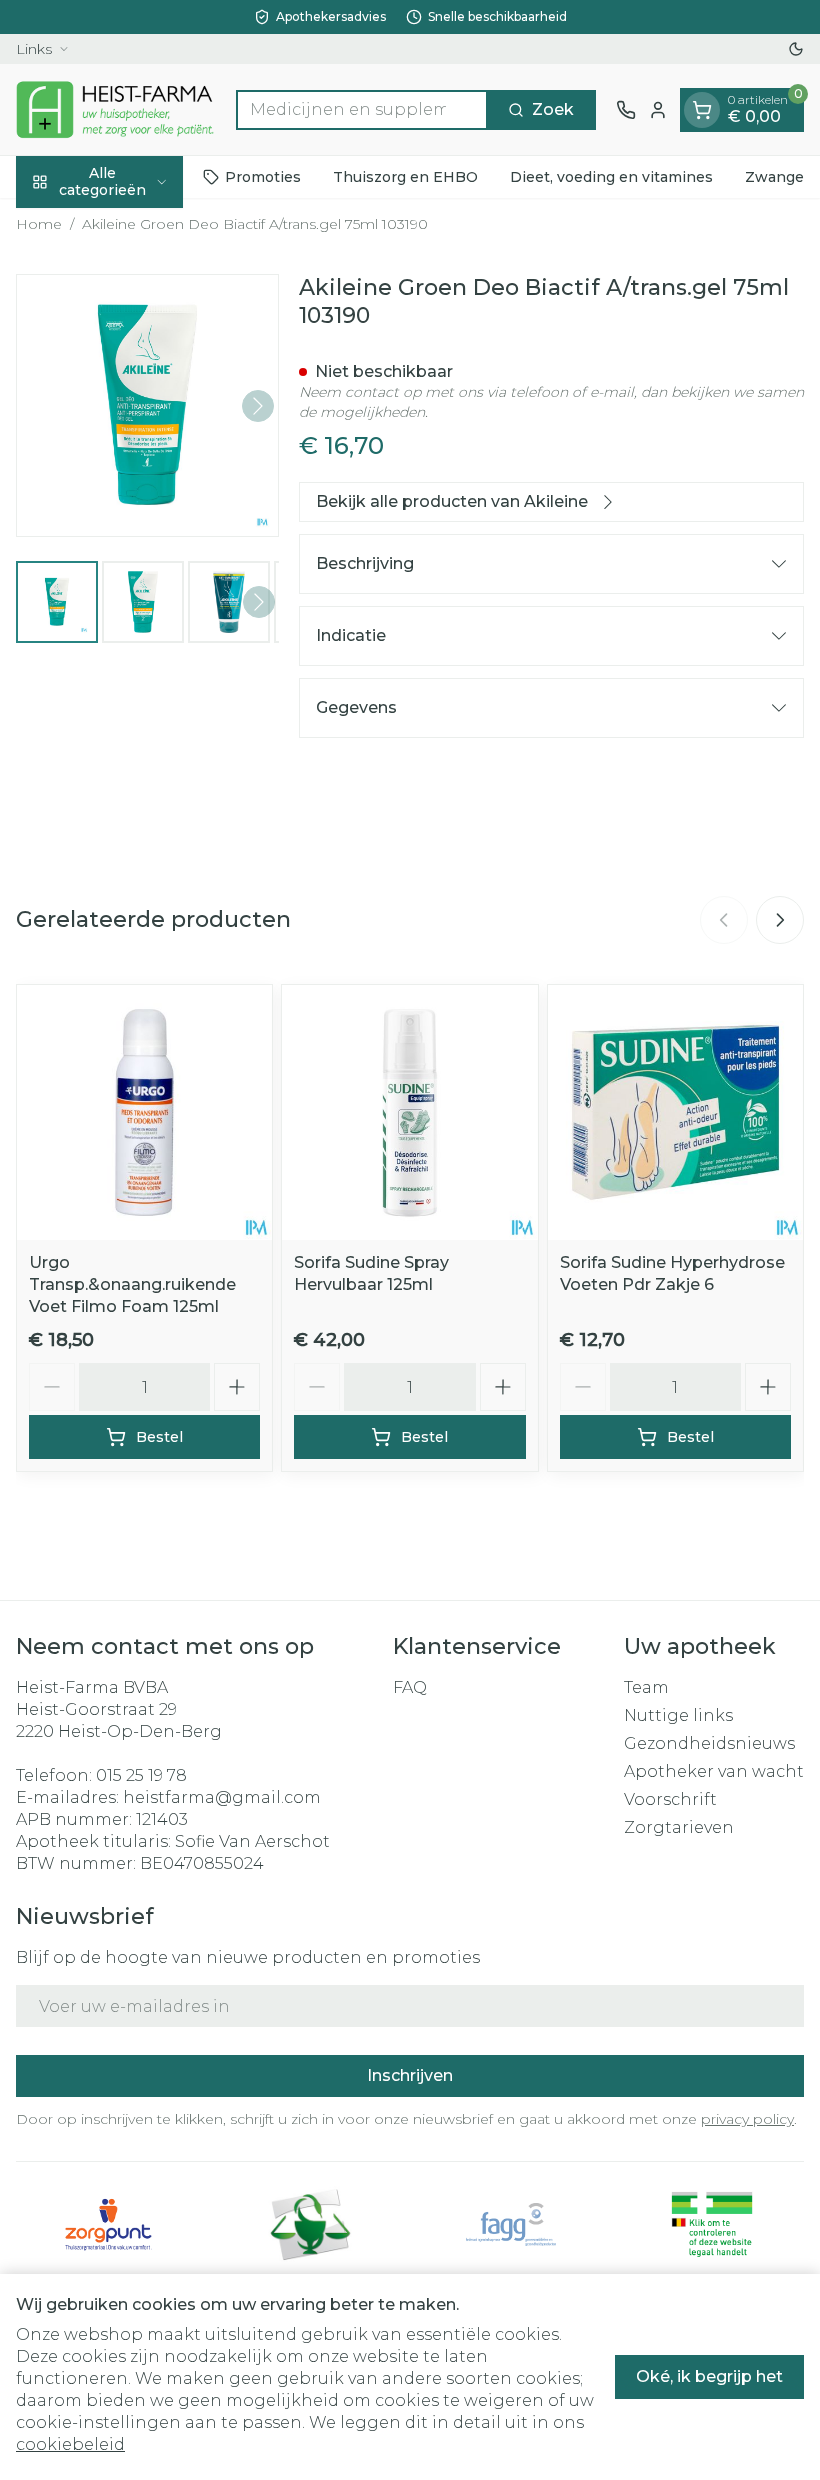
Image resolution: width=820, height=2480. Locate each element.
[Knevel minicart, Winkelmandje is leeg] (702, 110)
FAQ (410, 1687)
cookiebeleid (70, 2444)
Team (646, 1687)
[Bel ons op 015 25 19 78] (626, 110)
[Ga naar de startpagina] (116, 109)
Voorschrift (670, 1799)
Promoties (263, 177)
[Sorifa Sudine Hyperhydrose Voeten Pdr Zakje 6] (675, 1112)
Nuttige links (678, 1715)
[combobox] (362, 110)
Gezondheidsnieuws (709, 1743)
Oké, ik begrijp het (709, 2376)
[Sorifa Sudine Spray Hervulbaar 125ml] (409, 1112)
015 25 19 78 (141, 1775)
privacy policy (747, 2119)
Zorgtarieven (679, 1827)
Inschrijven (410, 2075)
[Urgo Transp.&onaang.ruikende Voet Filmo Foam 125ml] (144, 1112)
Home (39, 224)
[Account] (658, 110)
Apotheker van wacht (714, 1771)
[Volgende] (258, 406)
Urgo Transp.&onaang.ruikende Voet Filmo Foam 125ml (132, 1284)
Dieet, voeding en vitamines (611, 177)
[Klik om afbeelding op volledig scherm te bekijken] (147, 405)
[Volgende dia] (780, 920)
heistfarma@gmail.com (222, 1797)
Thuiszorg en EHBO (405, 177)
